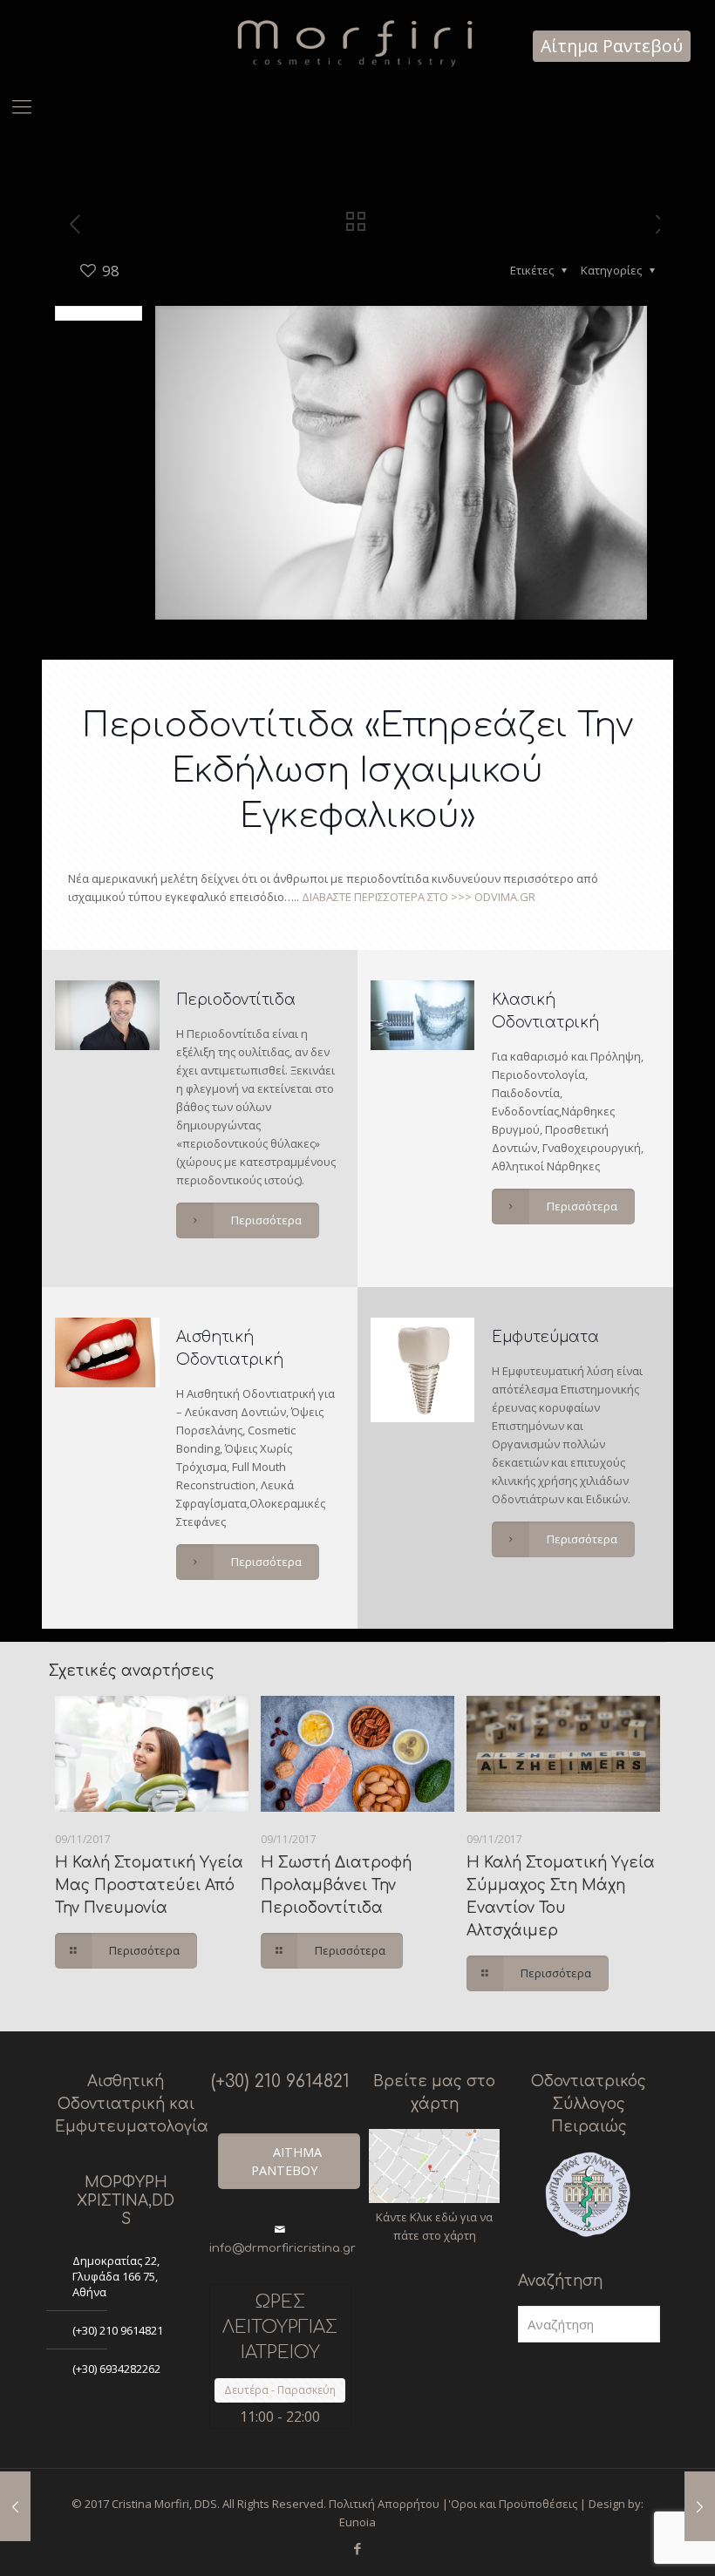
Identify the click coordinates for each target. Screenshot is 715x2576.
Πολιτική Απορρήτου (384, 2504)
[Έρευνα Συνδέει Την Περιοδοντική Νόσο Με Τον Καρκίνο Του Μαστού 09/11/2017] (15, 2506)
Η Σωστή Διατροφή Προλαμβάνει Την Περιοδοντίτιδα (336, 1885)
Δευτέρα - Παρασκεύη (280, 2390)
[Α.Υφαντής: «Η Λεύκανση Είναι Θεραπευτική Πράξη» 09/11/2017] (700, 2506)
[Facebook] (357, 2548)
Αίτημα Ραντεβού (612, 46)
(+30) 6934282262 (116, 2369)
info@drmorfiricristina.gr (283, 2248)
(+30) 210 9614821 (118, 2330)
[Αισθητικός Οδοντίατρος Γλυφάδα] (357, 40)
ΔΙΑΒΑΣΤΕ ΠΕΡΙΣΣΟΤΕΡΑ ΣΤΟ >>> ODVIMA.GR (419, 897)
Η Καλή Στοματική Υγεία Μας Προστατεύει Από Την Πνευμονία (149, 1885)
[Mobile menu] (22, 105)
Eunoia (357, 2522)
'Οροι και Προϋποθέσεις (513, 2504)
